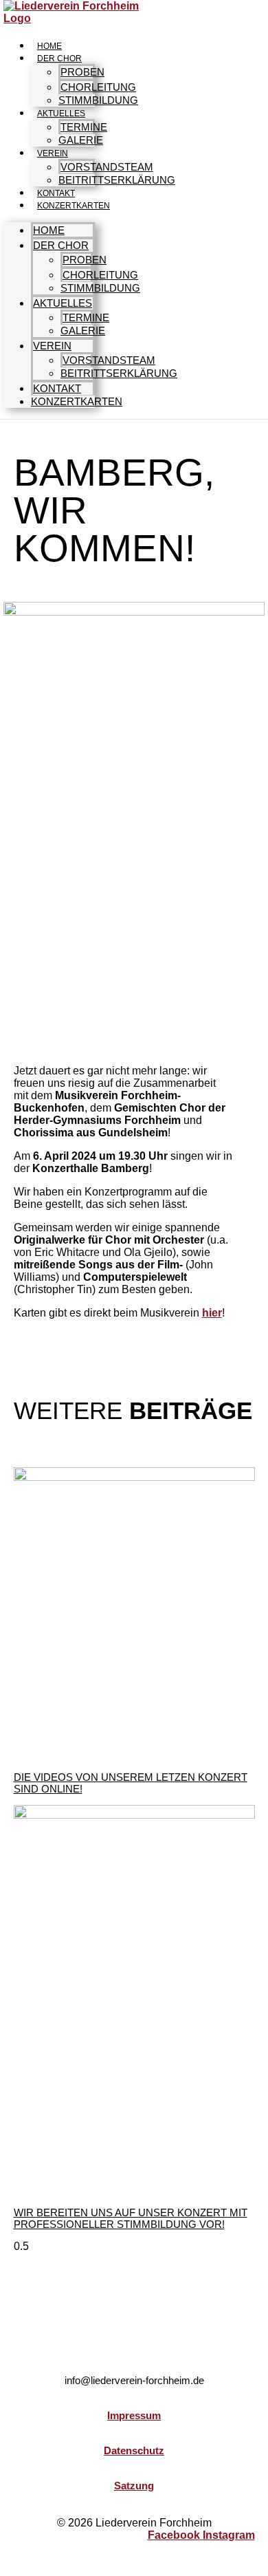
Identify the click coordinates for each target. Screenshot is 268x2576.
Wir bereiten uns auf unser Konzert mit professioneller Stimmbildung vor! (131, 2218)
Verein (53, 153)
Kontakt (56, 193)
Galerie (81, 140)
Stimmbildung (98, 100)
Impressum (134, 2415)
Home (49, 46)
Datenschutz (134, 2450)
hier (212, 1313)
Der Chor (59, 58)
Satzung (134, 2486)
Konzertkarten (74, 206)
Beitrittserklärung (117, 180)
